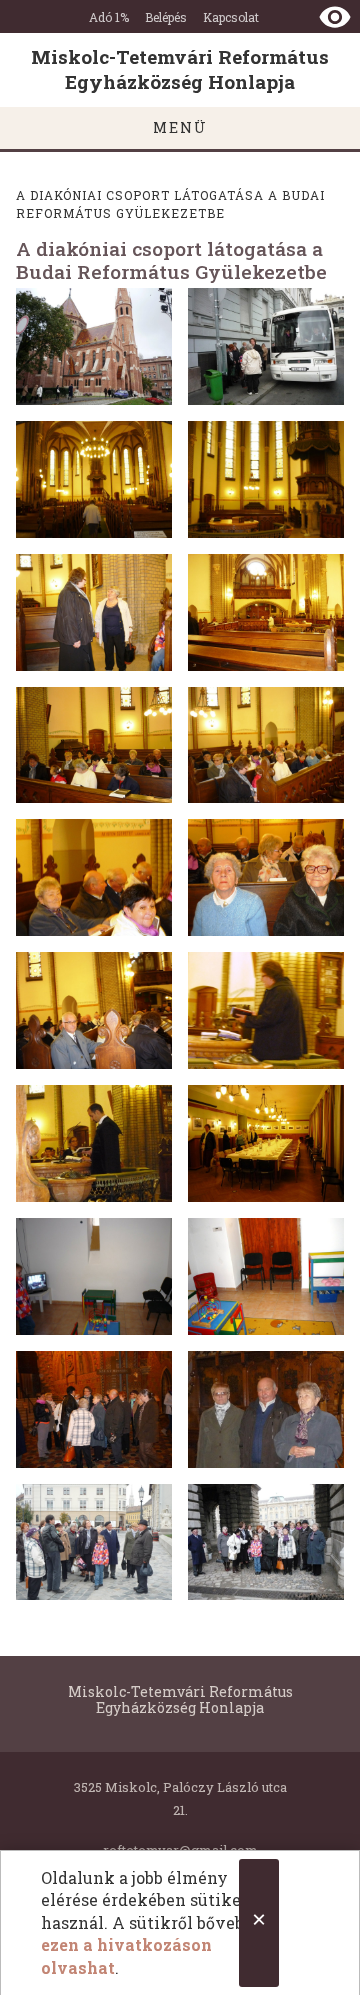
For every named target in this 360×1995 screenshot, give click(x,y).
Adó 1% (109, 17)
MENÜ (180, 127)
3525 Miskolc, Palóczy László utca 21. (180, 1798)
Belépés (166, 17)
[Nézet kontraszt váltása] (335, 17)
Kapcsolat (231, 17)
